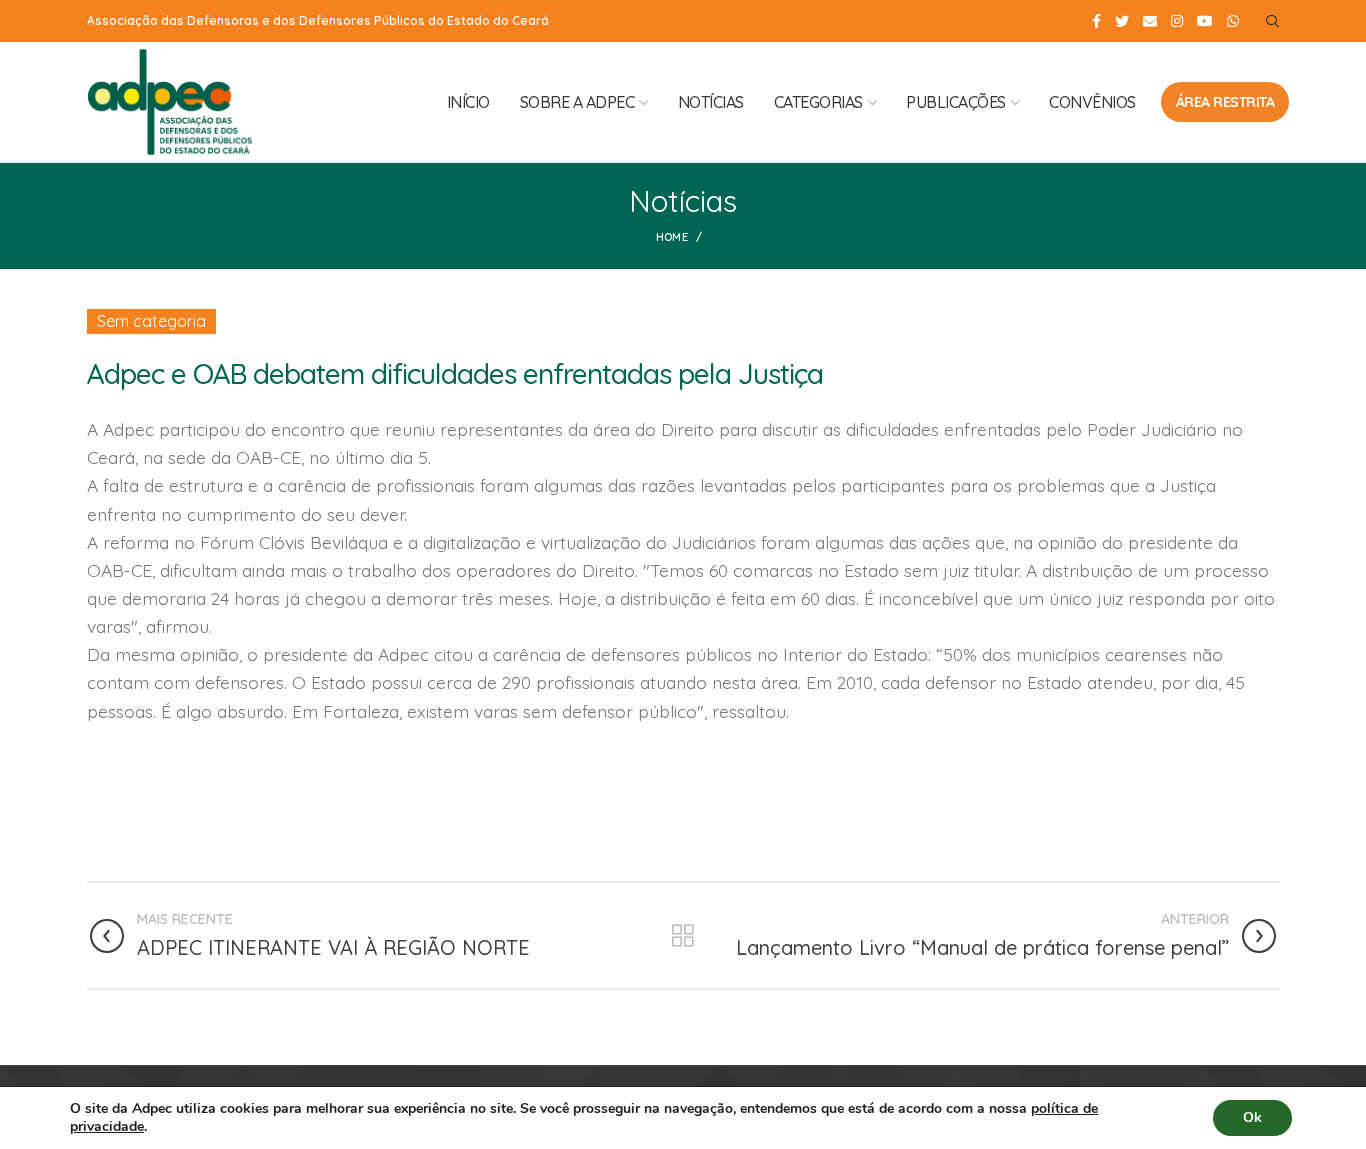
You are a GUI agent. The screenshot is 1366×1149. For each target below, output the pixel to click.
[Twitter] (1122, 21)
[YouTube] (1205, 21)
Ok (1252, 1117)
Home (672, 237)
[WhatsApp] (1233, 21)
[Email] (1150, 21)
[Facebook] (1096, 21)
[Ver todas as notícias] (683, 936)
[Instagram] (1177, 21)
